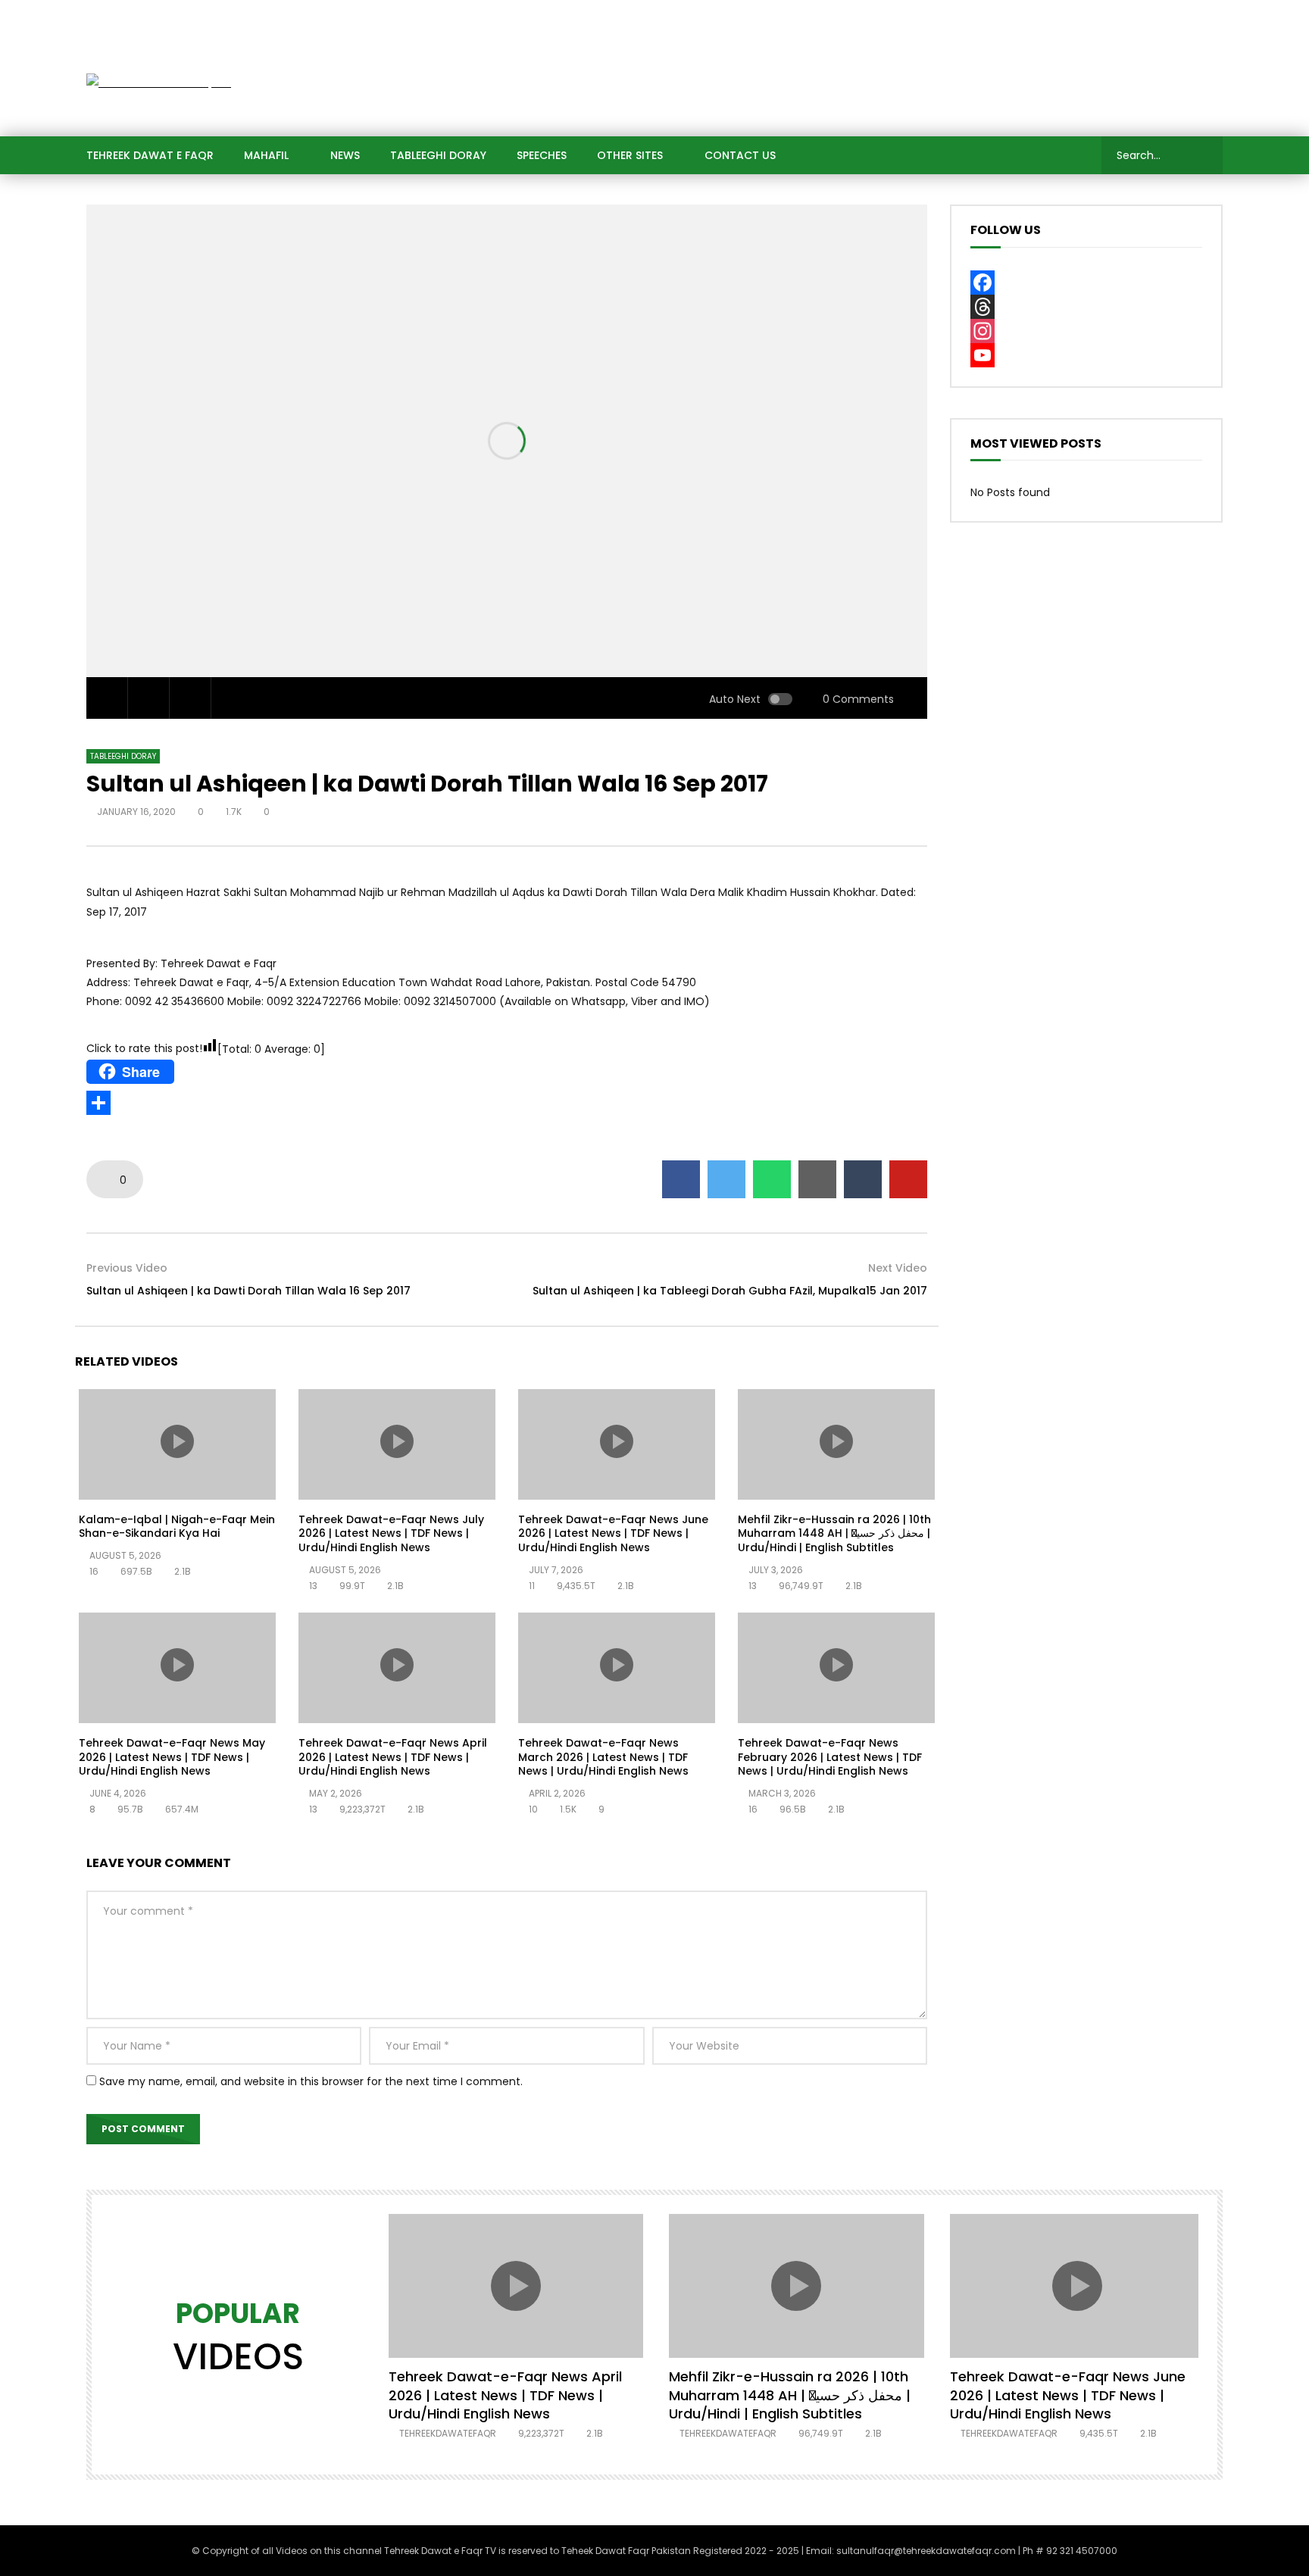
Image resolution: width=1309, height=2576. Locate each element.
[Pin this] (908, 1179)
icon (177, 1441)
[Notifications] (1207, 15)
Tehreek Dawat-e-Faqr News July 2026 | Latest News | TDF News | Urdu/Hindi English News (391, 1534)
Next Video (898, 1268)
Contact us (740, 155)
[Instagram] (1177, 15)
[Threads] (1086, 307)
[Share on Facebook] (681, 1179)
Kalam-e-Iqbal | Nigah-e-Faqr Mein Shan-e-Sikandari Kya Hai (177, 1527)
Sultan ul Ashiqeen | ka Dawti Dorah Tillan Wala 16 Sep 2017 (248, 1291)
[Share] (507, 1103)
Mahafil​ (266, 155)
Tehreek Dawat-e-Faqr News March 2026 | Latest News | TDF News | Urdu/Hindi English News (603, 1757)
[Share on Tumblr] (863, 1179)
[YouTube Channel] (1086, 355)
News (345, 155)
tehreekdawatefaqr (448, 2433)
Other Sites (630, 155)
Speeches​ (542, 155)
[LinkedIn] (1086, 15)
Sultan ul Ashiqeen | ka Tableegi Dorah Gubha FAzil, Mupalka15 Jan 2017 (730, 1291)
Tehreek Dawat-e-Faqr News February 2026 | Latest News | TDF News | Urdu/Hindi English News (830, 1757)
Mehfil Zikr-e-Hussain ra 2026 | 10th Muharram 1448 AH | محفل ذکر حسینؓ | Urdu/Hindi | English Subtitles (834, 1534)
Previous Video (127, 1268)
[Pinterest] (1117, 15)
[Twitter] (1056, 15)
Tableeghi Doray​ (438, 155)
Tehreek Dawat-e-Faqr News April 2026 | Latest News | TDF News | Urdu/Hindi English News (393, 1757)
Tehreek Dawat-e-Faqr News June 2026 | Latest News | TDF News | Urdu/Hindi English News (613, 1534)
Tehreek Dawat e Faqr (150, 155)
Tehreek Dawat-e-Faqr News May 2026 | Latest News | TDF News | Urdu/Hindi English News (172, 1757)
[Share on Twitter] (726, 1179)
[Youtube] (1147, 15)
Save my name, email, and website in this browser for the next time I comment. (311, 2081)
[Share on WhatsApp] (772, 1179)
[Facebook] (1026, 15)
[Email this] (817, 1179)
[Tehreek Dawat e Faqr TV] (159, 83)
